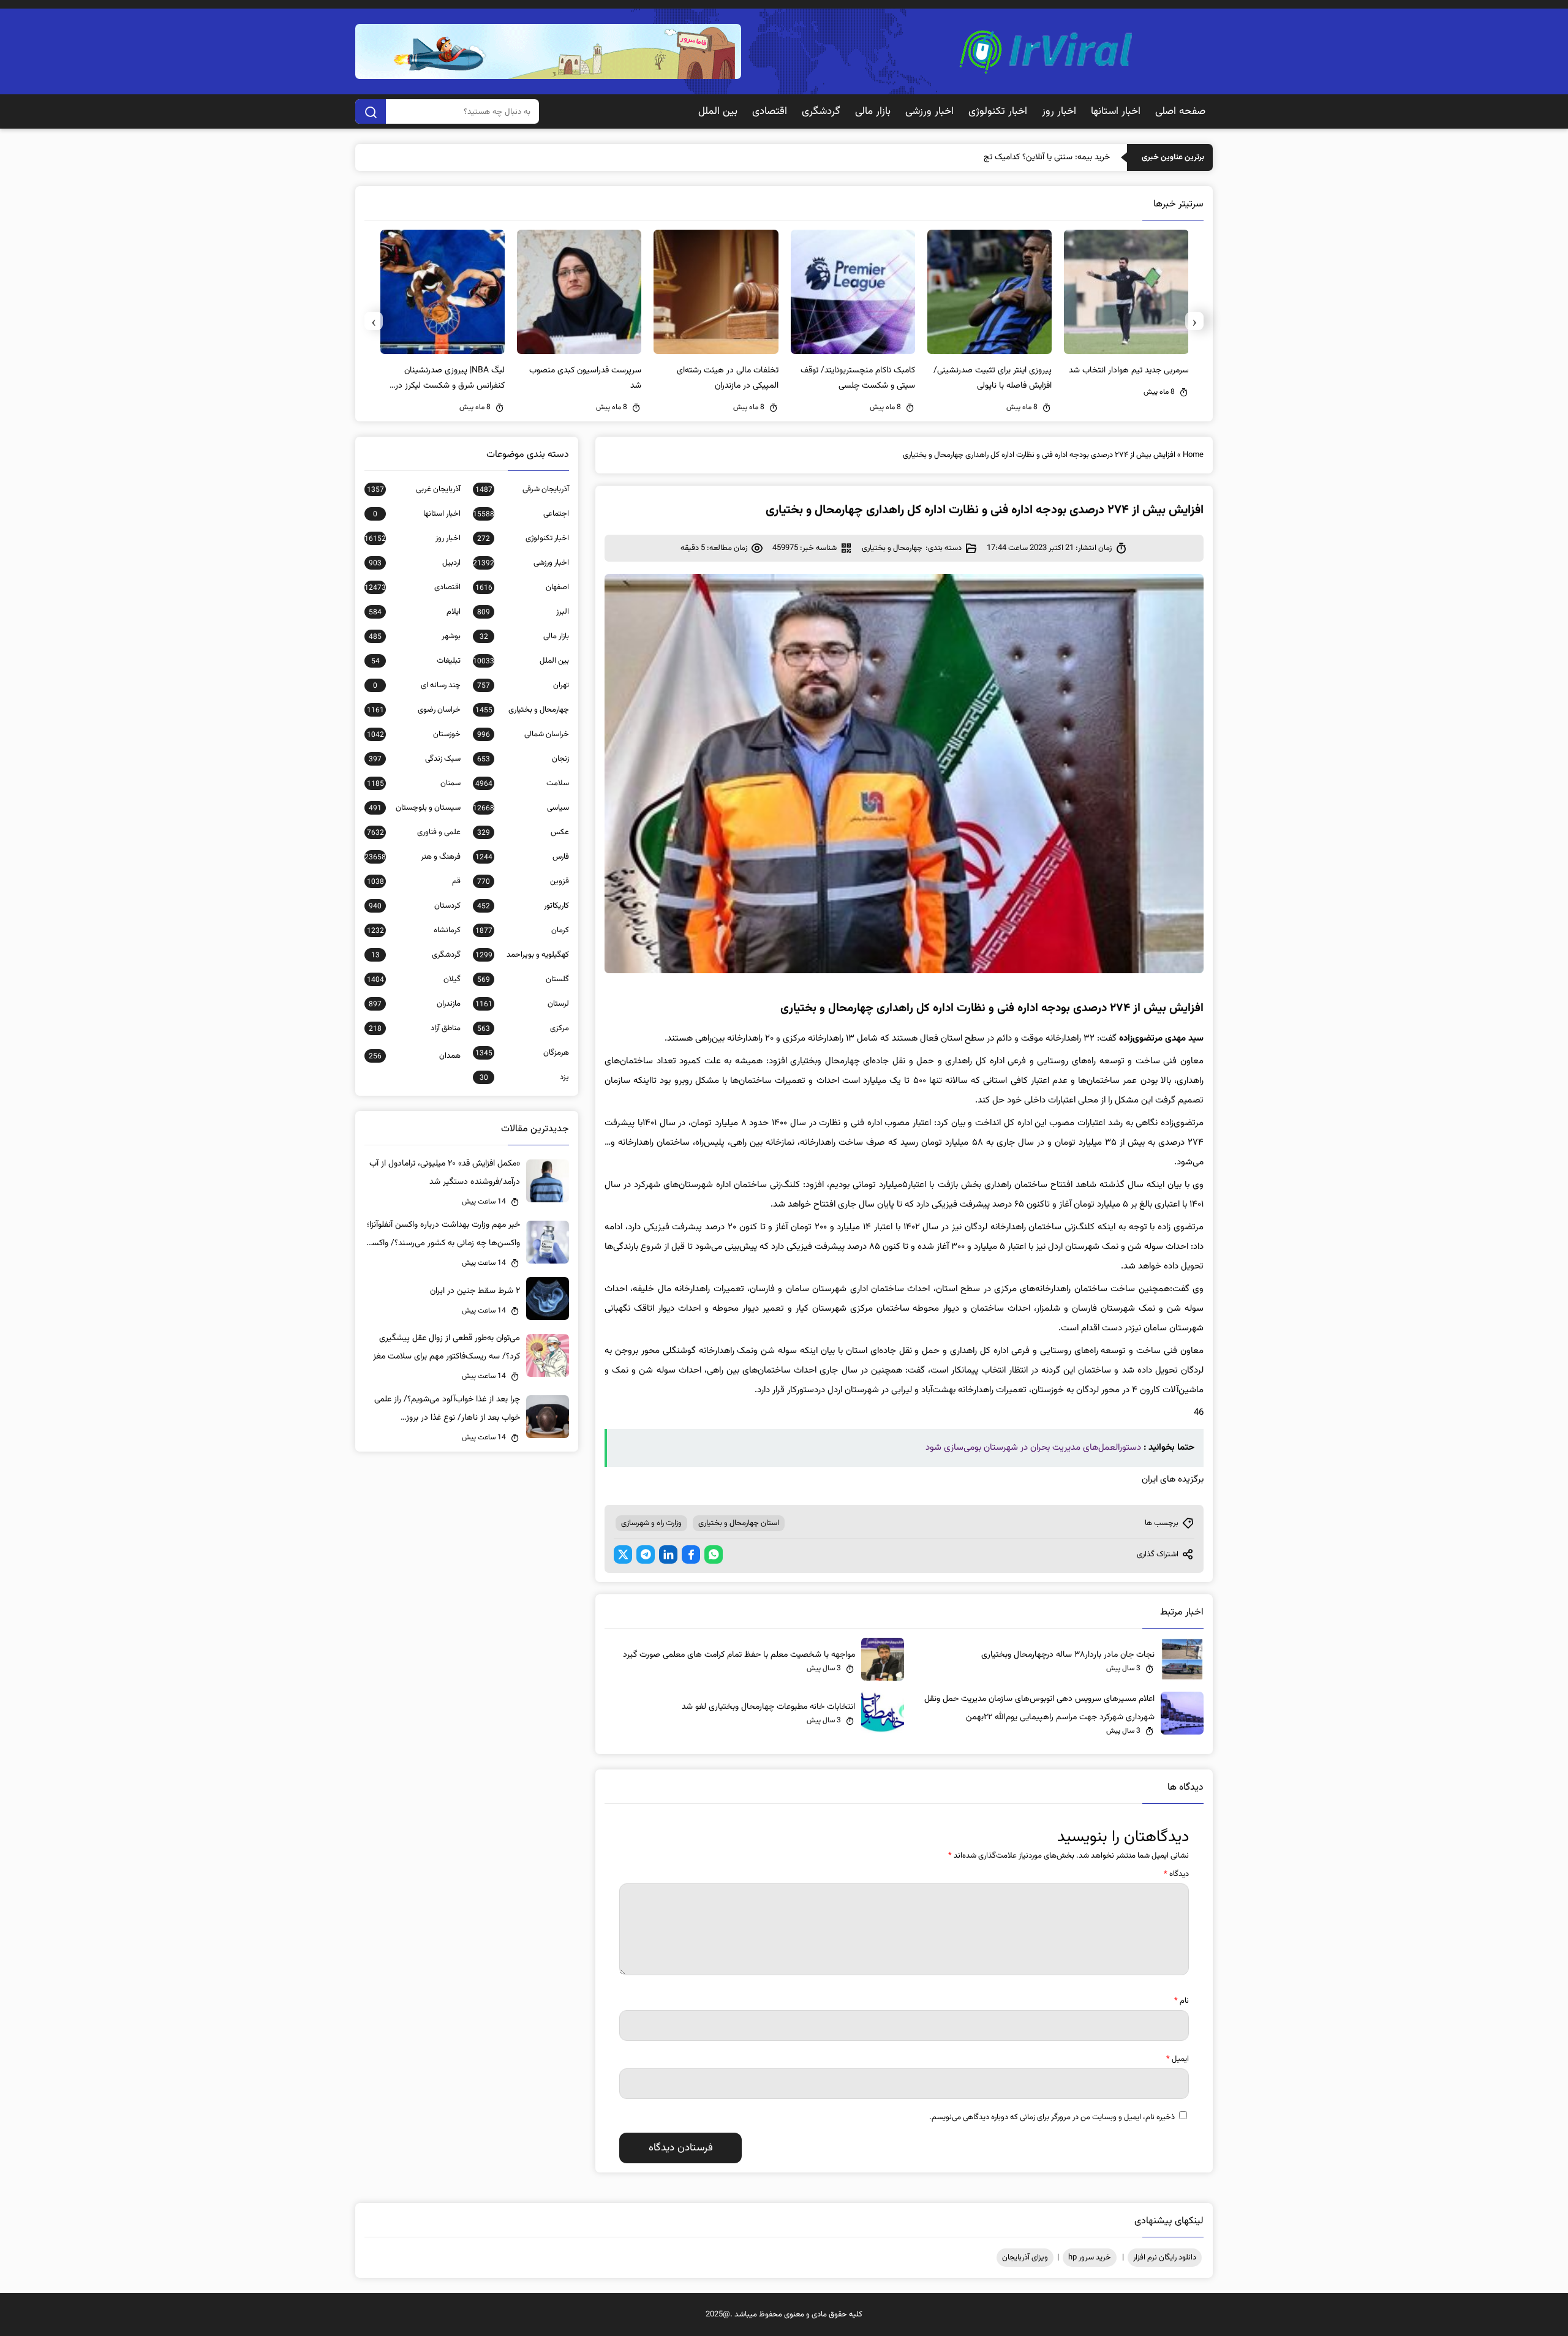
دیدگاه (1176, 1874)
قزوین (523, 881)
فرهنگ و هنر (413, 857)
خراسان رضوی (414, 710)
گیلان (414, 979)
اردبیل (415, 563)
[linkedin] (668, 1554)
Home (1193, 455)
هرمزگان (522, 1053)
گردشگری (821, 111)
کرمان (522, 930)
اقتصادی (770, 111)
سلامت (522, 783)
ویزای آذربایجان (1025, 2258)
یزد (524, 1077)
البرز (523, 612)
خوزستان (414, 734)
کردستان (415, 906)
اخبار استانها (1116, 111)
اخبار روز (1059, 111)
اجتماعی (521, 514)
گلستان (523, 979)
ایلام (415, 612)
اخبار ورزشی (929, 111)
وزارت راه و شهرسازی (651, 1523)
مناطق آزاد (415, 1028)
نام (1182, 2001)
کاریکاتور (523, 906)
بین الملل (718, 111)
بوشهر (415, 636)
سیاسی (521, 808)
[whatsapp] (714, 1554)
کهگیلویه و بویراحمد (522, 955)
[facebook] (691, 1554)
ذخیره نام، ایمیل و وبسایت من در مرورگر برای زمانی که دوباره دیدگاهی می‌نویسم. (1052, 2117)
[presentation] (1194, 321)
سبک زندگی (415, 759)
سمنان (414, 783)
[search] (371, 111)
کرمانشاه (414, 930)
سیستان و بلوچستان (415, 808)
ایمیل (1178, 2059)
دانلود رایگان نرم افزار (1165, 2258)
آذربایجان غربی (414, 489)
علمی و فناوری (414, 832)
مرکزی (523, 1028)
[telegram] (646, 1554)
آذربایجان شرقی (522, 489)
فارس (522, 857)
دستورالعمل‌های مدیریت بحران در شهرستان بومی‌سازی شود (1033, 1448)
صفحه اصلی (1180, 111)
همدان (415, 1056)
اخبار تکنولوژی (998, 111)
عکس (523, 832)
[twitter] (623, 1554)
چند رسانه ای (417, 685)
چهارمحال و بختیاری (892, 548)
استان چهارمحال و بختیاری (739, 1523)
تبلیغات (416, 661)
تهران (523, 685)
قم (414, 881)
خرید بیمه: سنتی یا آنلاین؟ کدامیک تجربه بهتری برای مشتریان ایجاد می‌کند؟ (985, 157)
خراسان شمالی (523, 734)
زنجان (523, 759)
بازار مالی (873, 111)
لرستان (522, 1004)
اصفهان (522, 587)
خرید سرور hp (1090, 2258)
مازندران (415, 1004)
